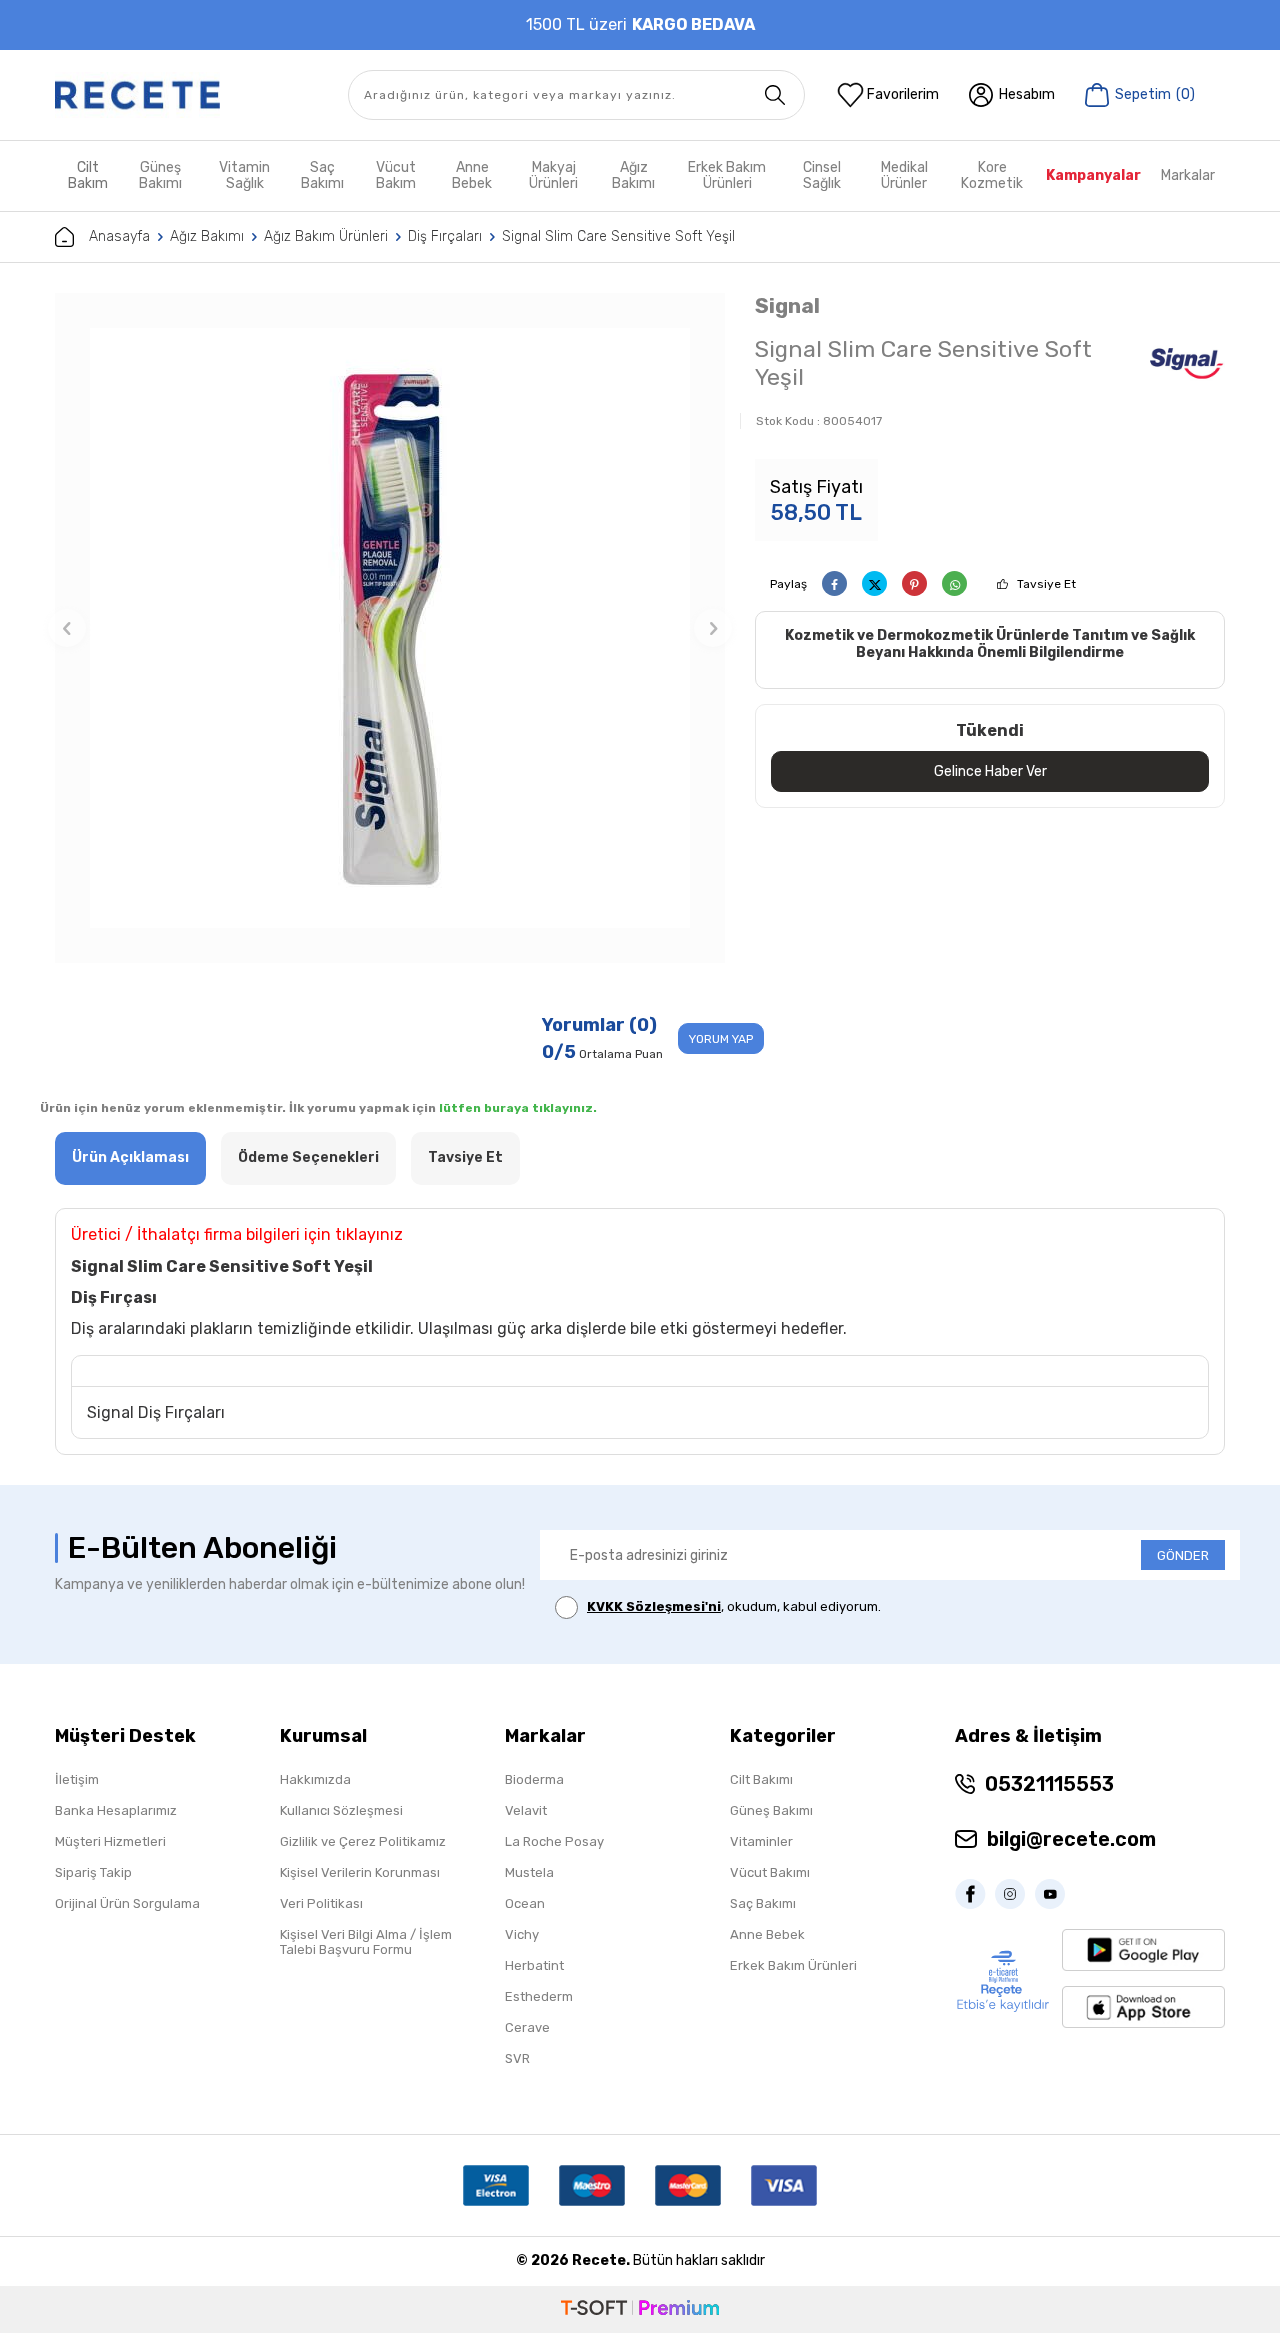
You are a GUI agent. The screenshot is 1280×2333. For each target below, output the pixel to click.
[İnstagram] (1015, 1894)
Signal (787, 305)
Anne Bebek (472, 175)
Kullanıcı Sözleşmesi (341, 1810)
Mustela (529, 1872)
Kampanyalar (1093, 175)
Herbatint (534, 1965)
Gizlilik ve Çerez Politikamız (363, 1841)
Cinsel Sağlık (822, 175)
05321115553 (1049, 1784)
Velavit (526, 1810)
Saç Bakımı (322, 175)
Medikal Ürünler (904, 175)
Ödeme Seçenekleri (308, 1157)
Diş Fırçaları (445, 236)
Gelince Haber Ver (990, 771)
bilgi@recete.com (1071, 1839)
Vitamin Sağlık (244, 175)
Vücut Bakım (396, 175)
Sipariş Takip (93, 1872)
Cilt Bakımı (761, 1779)
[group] (390, 628)
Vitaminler (761, 1841)
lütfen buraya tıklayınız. (518, 1108)
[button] (67, 628)
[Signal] (1186, 366)
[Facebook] (975, 1894)
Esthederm (539, 1996)
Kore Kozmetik (992, 175)
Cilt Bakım (88, 175)
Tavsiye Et (1046, 584)
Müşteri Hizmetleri (110, 1841)
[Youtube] (1055, 1894)
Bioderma (534, 1779)
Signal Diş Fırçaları (156, 1412)
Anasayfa (119, 236)
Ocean (525, 1903)
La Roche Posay (554, 1841)
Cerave (527, 2027)
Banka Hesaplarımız (116, 1810)
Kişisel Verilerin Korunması (360, 1872)
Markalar (1188, 175)
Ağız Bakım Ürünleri (326, 236)
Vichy (522, 1934)
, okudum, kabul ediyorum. (734, 1606)
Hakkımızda (315, 1779)
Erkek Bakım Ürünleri (727, 175)
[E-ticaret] (640, 2309)
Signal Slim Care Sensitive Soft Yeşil (618, 236)
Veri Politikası (321, 1903)
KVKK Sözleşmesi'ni (654, 1606)
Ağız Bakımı (633, 175)
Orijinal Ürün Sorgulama (127, 1903)
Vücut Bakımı (770, 1872)
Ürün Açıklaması (130, 1157)
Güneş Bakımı (160, 175)
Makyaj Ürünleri (553, 175)
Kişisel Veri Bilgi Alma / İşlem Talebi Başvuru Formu (366, 1942)
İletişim (77, 1779)
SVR (517, 2058)
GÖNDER (1183, 1555)
